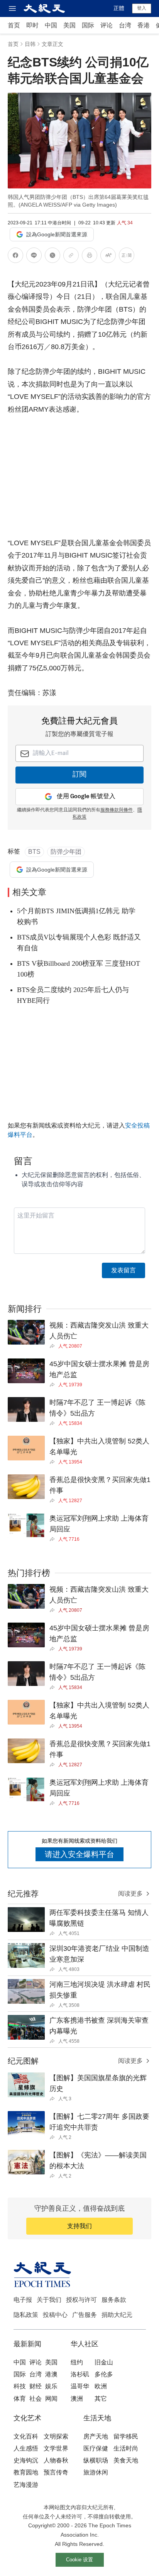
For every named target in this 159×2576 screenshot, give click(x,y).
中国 (51, 25)
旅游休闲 (96, 2472)
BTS (34, 852)
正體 (119, 8)
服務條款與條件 (117, 810)
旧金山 (104, 2362)
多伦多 (104, 2374)
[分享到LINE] (34, 257)
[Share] (54, 1346)
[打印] (90, 257)
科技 (20, 2386)
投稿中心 (55, 2315)
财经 (36, 2386)
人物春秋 (56, 2460)
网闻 (51, 2399)
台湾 (125, 25)
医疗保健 (96, 2448)
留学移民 (126, 2436)
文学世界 (56, 2448)
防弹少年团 (66, 852)
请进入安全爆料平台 (79, 1854)
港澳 (51, 2374)
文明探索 (56, 2436)
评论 (107, 25)
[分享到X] (52, 257)
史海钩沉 (26, 2460)
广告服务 (85, 2315)
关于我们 (49, 2300)
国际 (88, 25)
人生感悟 (26, 2448)
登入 (142, 8)
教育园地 (26, 2472)
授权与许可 (81, 2300)
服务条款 (114, 2300)
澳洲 (77, 2399)
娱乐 (51, 2386)
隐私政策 (26, 2315)
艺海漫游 (26, 2485)
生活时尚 (126, 2448)
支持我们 (79, 2226)
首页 (14, 25)
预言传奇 (56, 2472)
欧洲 (101, 2386)
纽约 (77, 2362)
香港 (144, 25)
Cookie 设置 (79, 2560)
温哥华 (80, 2386)
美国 (69, 25)
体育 (20, 2399)
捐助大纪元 (117, 2315)
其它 (101, 2399)
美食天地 (126, 2460)
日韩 (30, 44)
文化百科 (26, 2436)
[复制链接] (71, 255)
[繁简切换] (127, 257)
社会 (36, 2399)
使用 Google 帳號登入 (86, 796)
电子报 (23, 2300)
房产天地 (96, 2436)
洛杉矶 (80, 2374)
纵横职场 (96, 2460)
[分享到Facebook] (15, 257)
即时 (32, 25)
